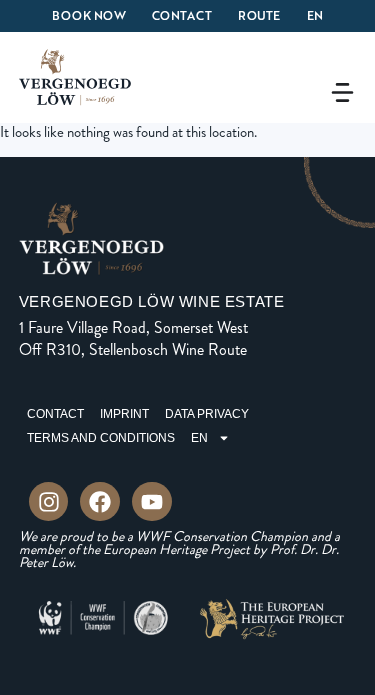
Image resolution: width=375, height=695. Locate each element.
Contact (182, 15)
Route (259, 15)
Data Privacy (207, 414)
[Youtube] (152, 502)
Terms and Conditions (101, 438)
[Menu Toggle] (342, 92)
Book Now (89, 15)
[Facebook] (100, 502)
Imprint (124, 414)
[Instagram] (49, 502)
